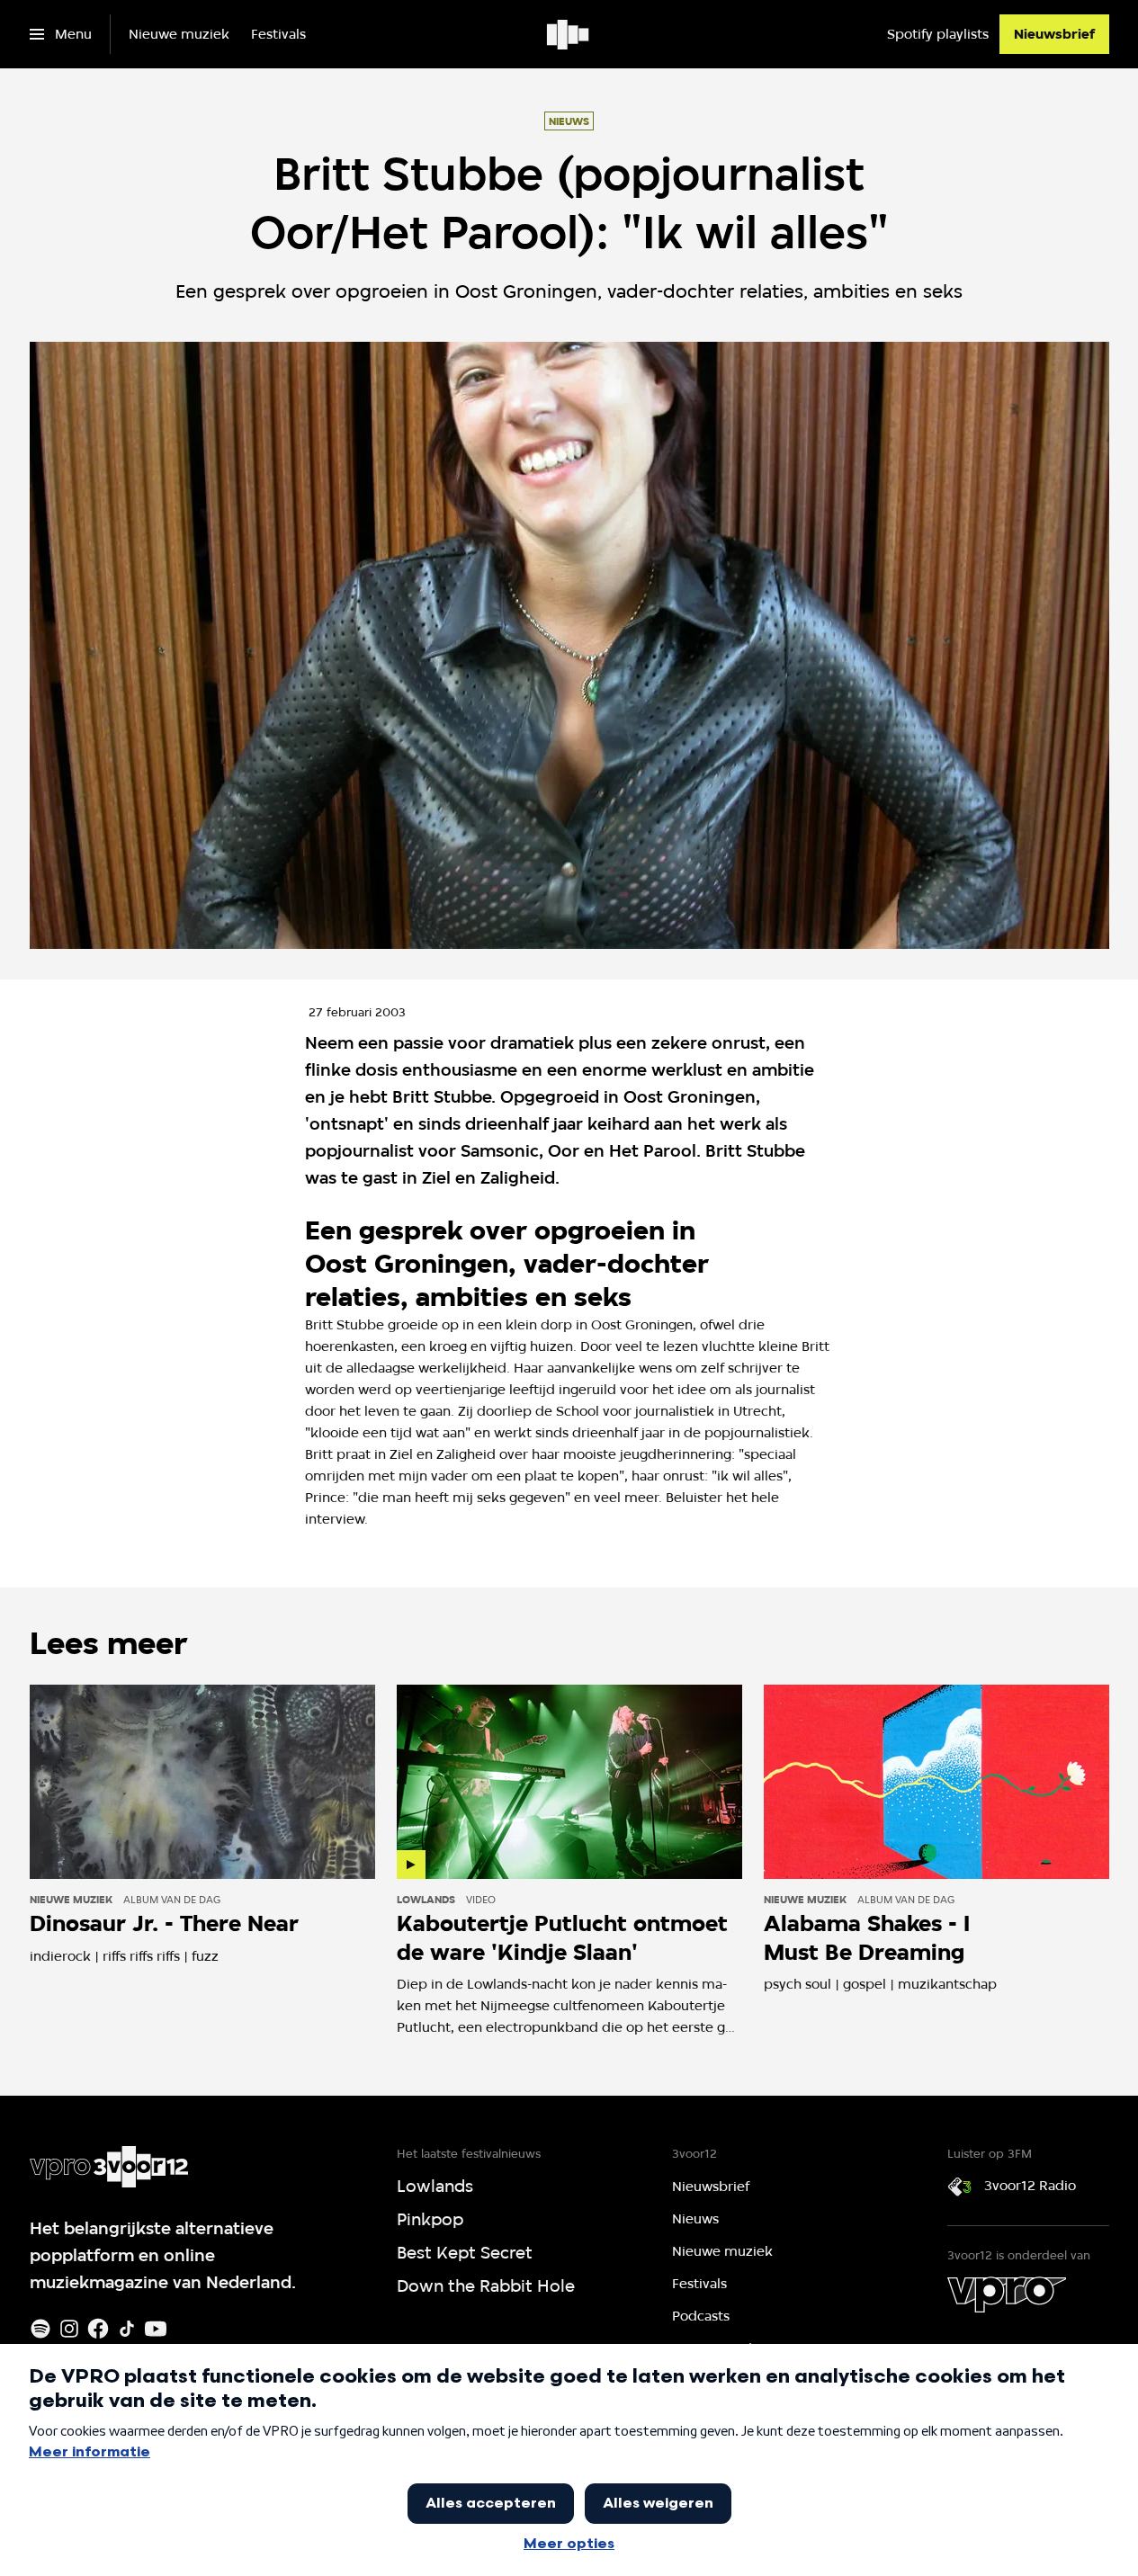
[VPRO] (1007, 2294)
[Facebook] (98, 2329)
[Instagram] (69, 2329)
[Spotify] (40, 2329)
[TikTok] (127, 2329)
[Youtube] (156, 2329)
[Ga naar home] (569, 34)
